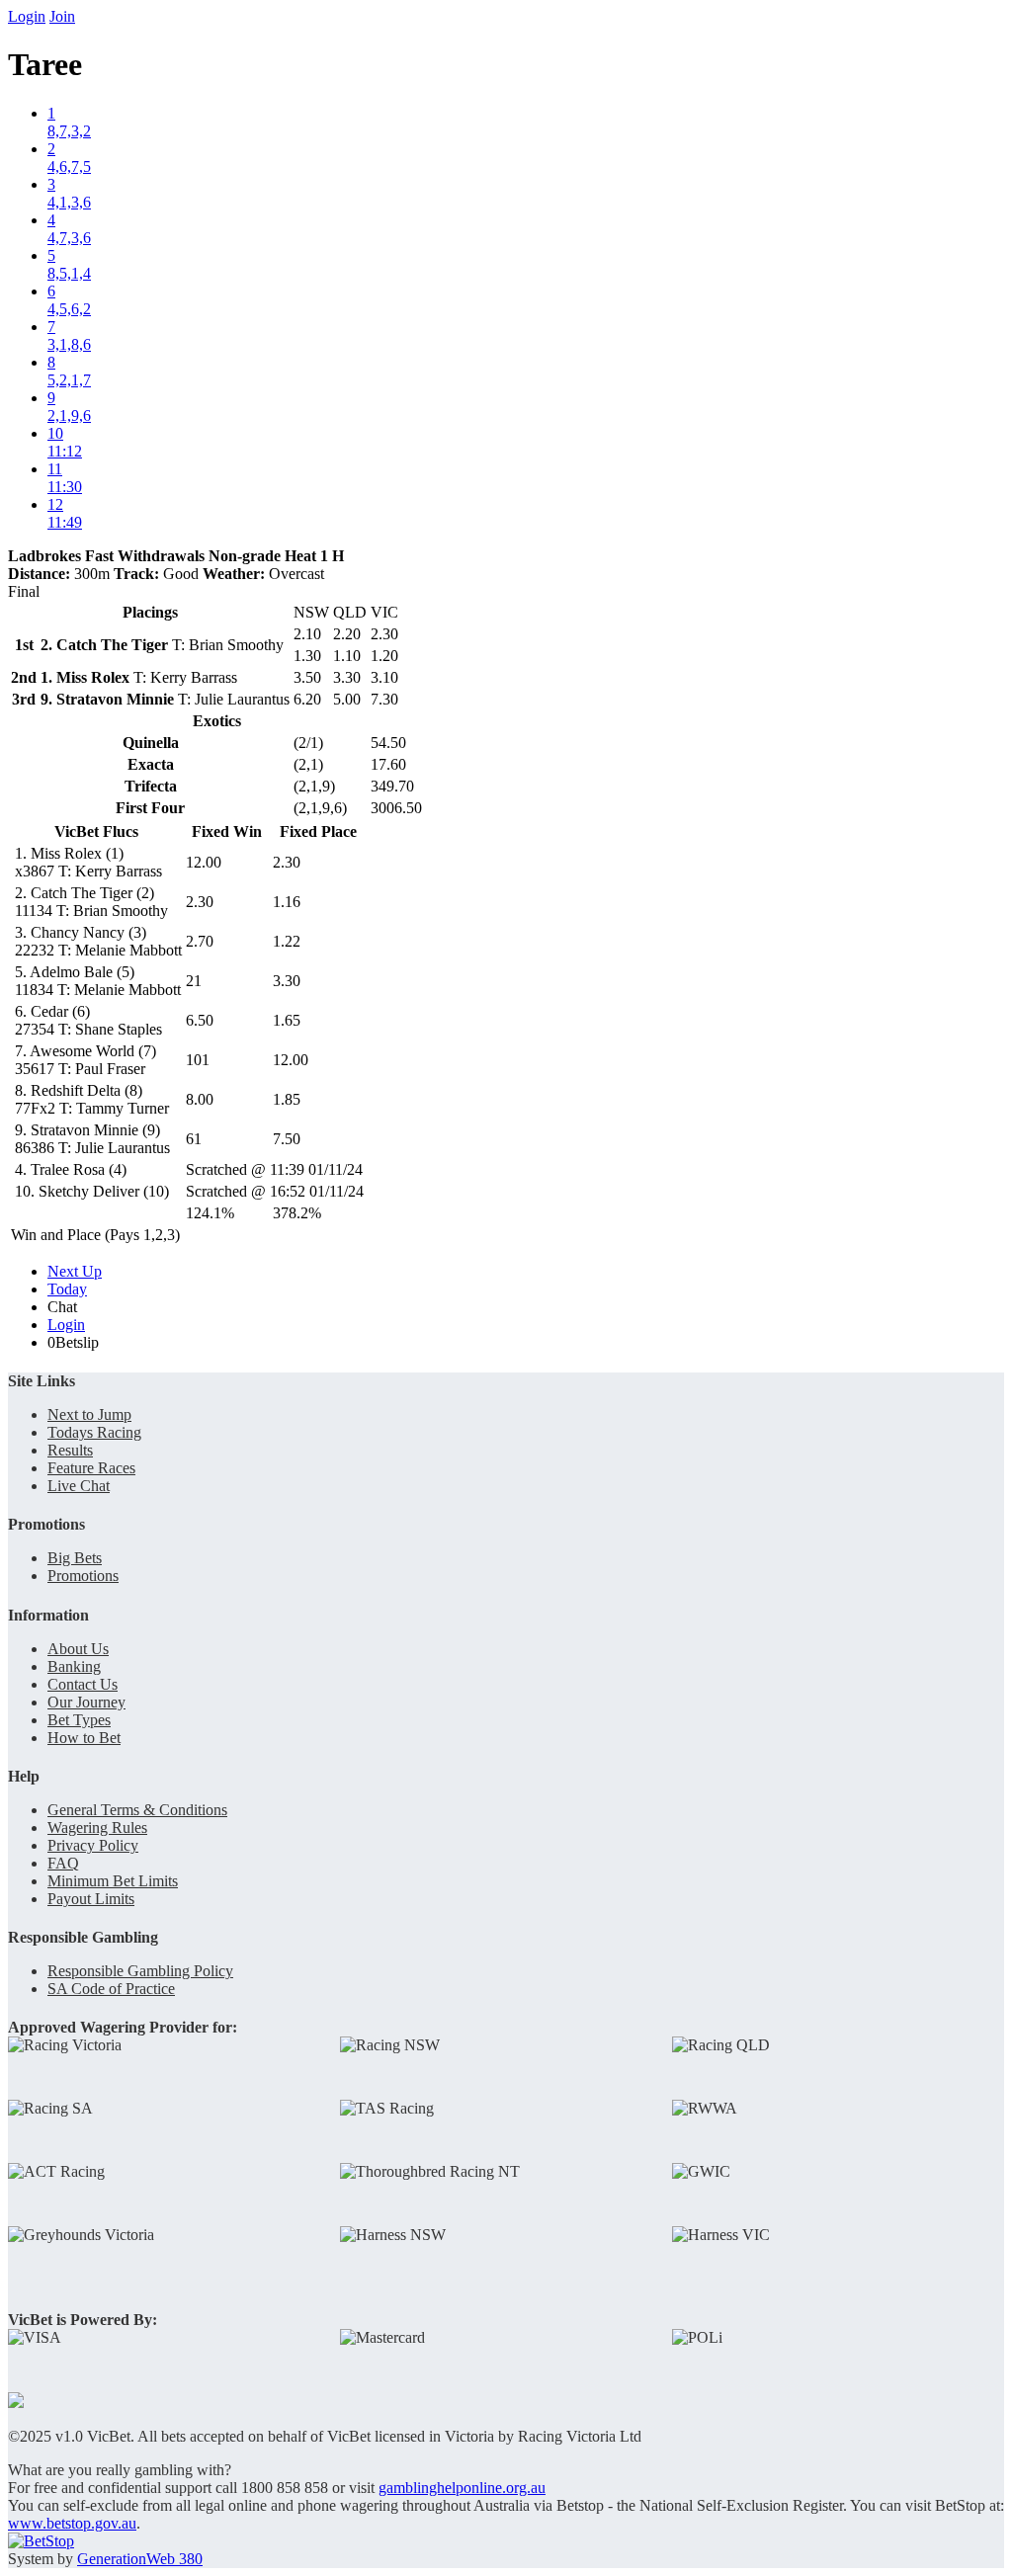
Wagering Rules (97, 1828)
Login (27, 16)
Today (67, 1289)
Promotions (83, 1576)
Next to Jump (89, 1414)
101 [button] (198, 1060)
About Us (78, 1649)
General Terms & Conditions (137, 1810)
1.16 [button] (287, 902)
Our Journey (86, 1702)
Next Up (75, 1271)
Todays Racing (94, 1432)
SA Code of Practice (111, 1989)
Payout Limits (91, 1899)
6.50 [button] (200, 1020)
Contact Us (83, 1684)
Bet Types (79, 1720)
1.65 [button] (287, 1020)
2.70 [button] (200, 941)
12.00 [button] (204, 862)
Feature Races (91, 1468)
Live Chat (79, 1486)
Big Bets (75, 1558)
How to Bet (84, 1738)
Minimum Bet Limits (113, 1881)
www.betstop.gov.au (72, 2523)
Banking (74, 1666)
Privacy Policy (93, 1845)
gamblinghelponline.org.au (462, 2488)
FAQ (63, 1863)
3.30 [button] (287, 981)
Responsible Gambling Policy (140, 1971)
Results (70, 1450)
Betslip (73, 1342)
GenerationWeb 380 (140, 2559)
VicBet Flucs (96, 831)
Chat (62, 1307)
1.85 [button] (287, 1099)
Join (62, 16)
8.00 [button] (200, 1099)
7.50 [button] (287, 1139)
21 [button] (194, 981)
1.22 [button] (287, 941)
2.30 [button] (287, 862)
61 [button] (194, 1139)
